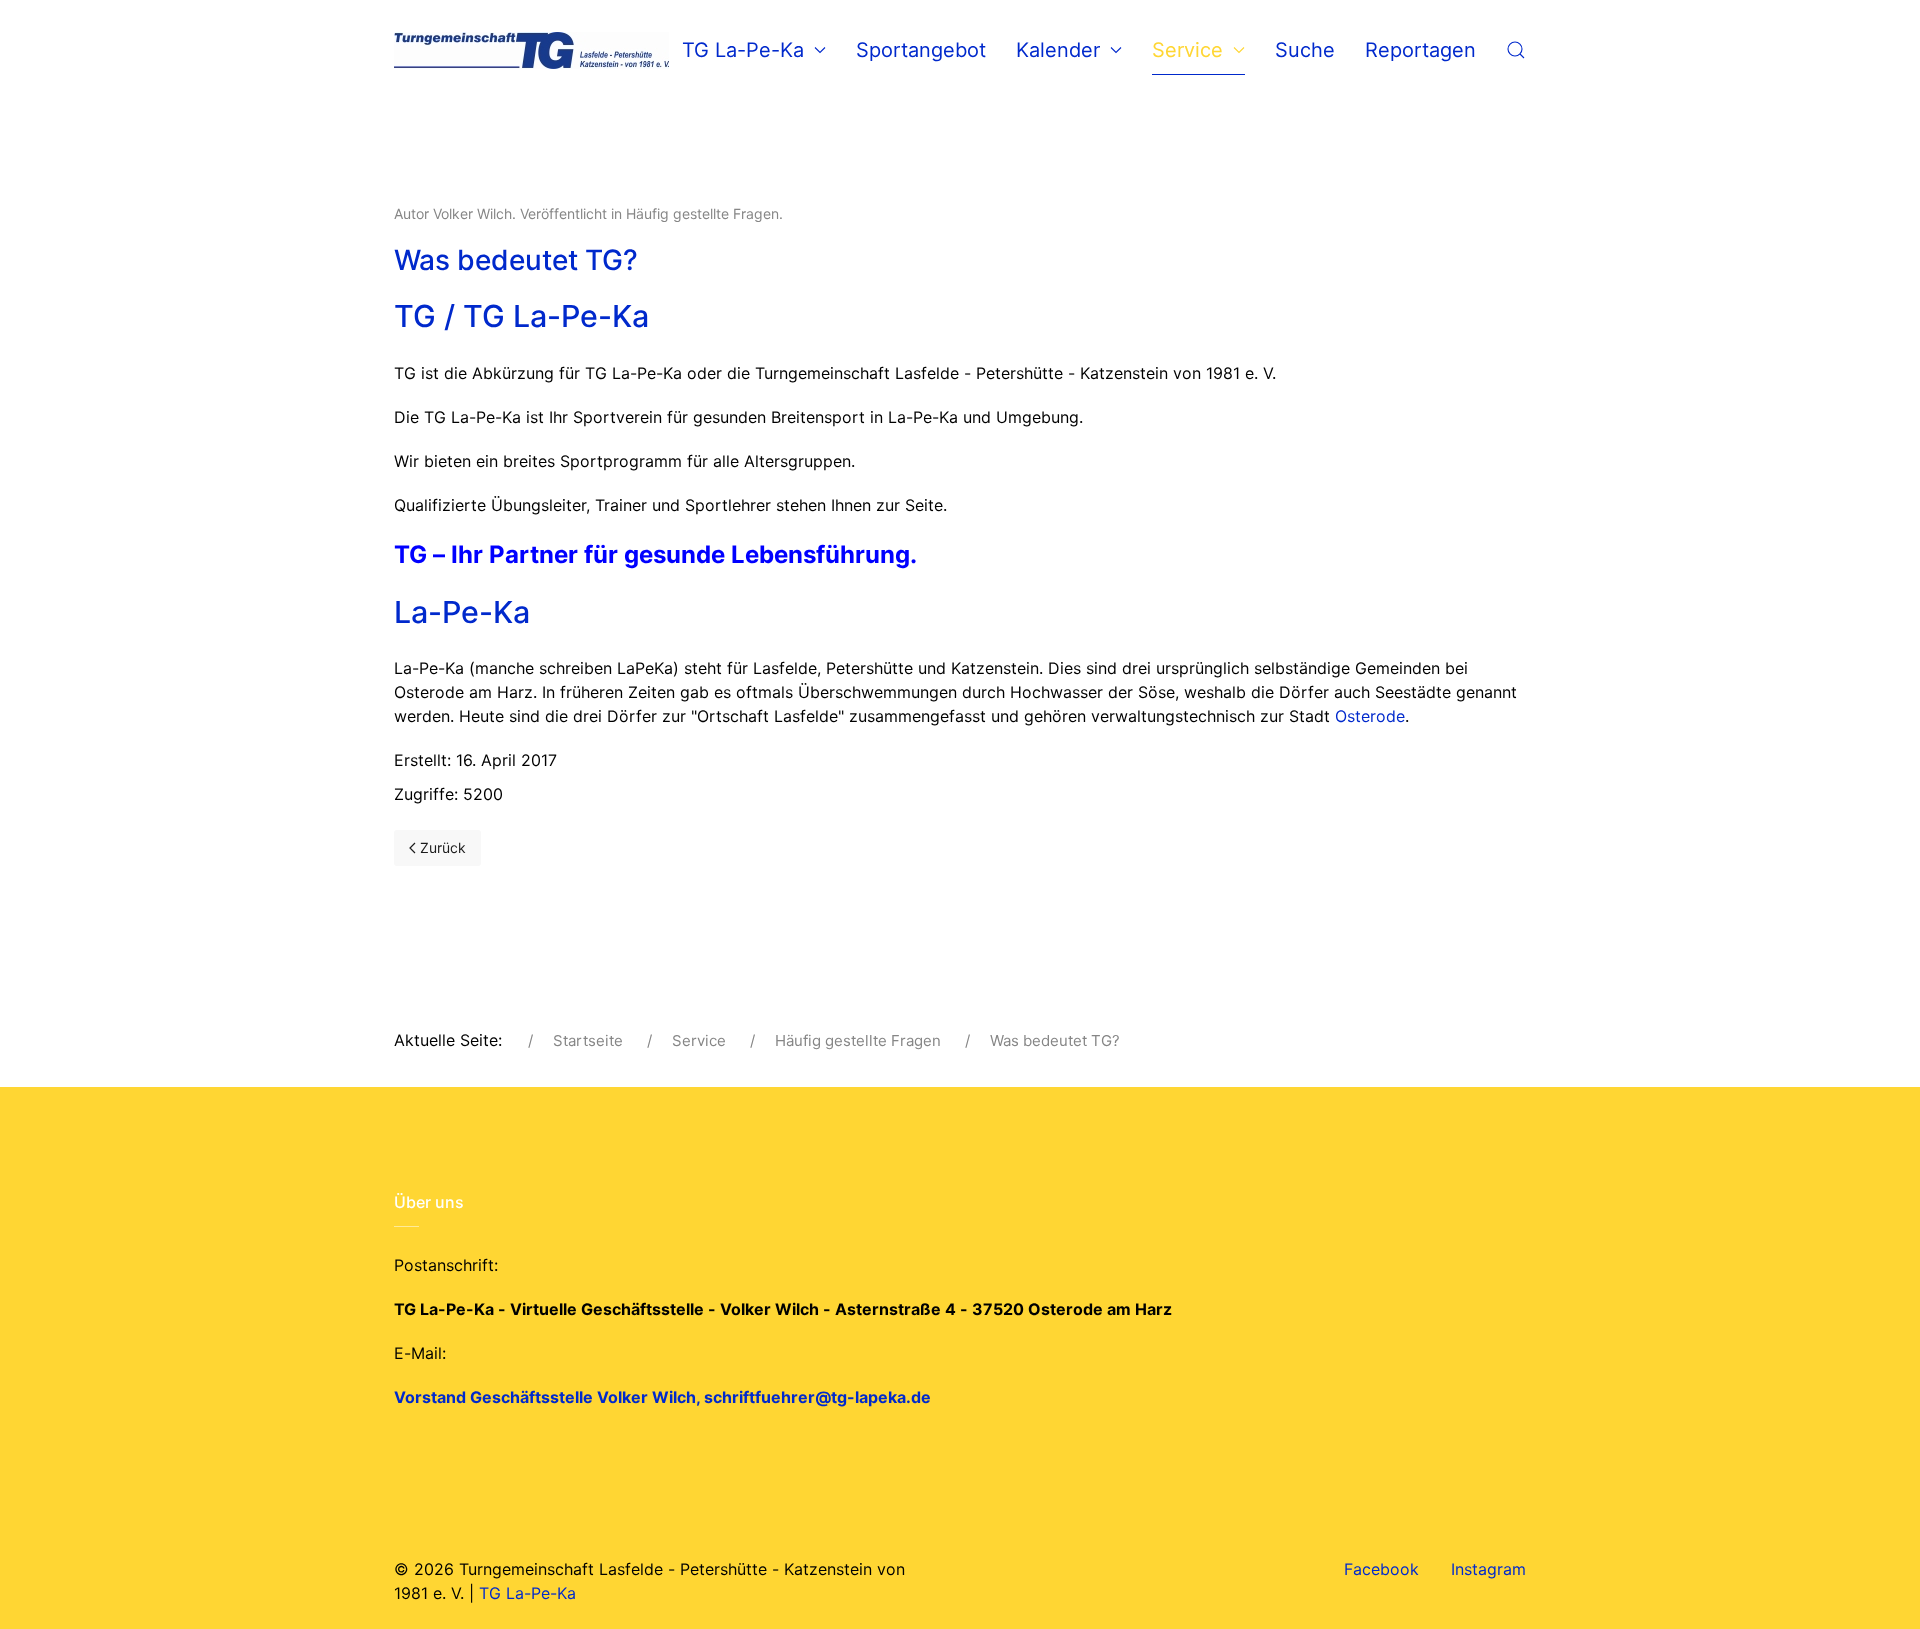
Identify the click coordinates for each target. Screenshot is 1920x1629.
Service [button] (1187, 50)
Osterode (1370, 716)
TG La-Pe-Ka (527, 1593)
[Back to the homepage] (531, 50)
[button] (1516, 50)
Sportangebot (921, 50)
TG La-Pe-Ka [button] (743, 50)
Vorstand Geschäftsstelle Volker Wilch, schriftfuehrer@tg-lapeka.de (662, 1397)
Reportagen (1420, 50)
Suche (1305, 50)
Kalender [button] (1058, 50)
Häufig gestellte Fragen (702, 213)
